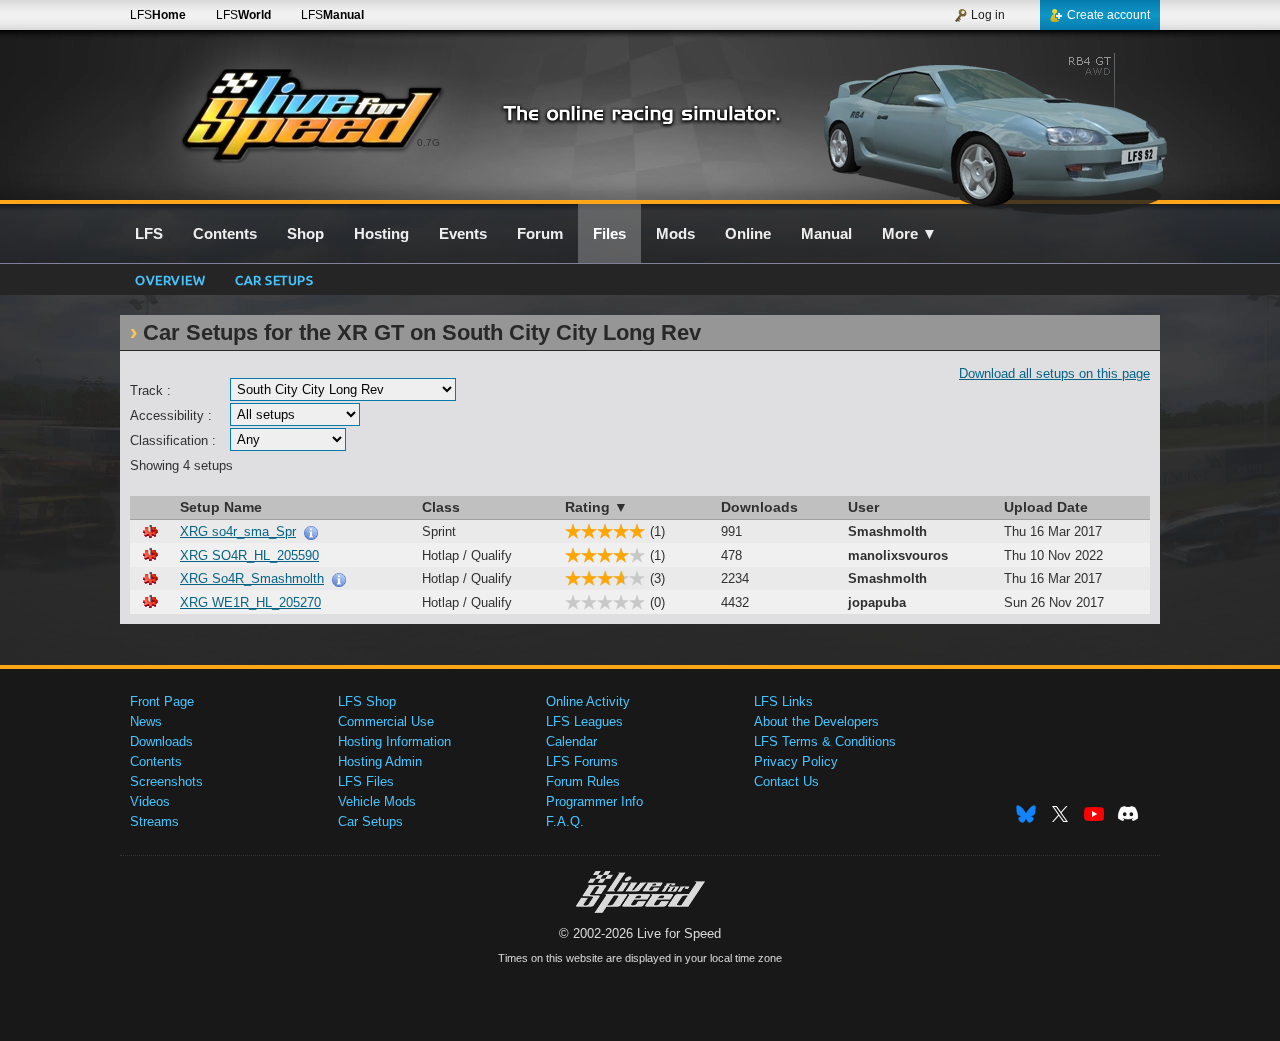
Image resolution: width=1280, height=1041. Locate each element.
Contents (156, 761)
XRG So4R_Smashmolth (252, 578)
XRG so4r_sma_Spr (238, 531)
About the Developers (816, 721)
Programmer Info (594, 801)
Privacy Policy (796, 761)
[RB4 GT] (988, 127)
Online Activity (588, 701)
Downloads (161, 741)
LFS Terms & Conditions (825, 741)
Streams (154, 821)
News (146, 721)
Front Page (162, 701)
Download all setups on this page (1054, 373)
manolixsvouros (898, 555)
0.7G (428, 142)
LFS (158, 15)
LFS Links (783, 701)
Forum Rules (583, 781)
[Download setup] (150, 531)
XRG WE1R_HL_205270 (250, 602)
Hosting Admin (380, 761)
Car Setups (370, 821)
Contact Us (786, 781)
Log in (988, 15)
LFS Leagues (584, 721)
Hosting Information (394, 741)
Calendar (571, 741)
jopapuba (877, 602)
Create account (1108, 15)
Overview (170, 279)
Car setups (274, 279)
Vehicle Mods (377, 801)
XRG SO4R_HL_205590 (249, 555)
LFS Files (366, 781)
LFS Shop (367, 701)
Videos (150, 801)
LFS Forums (582, 761)
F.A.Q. (565, 821)
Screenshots (166, 781)
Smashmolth (887, 531)
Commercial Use (386, 721)
